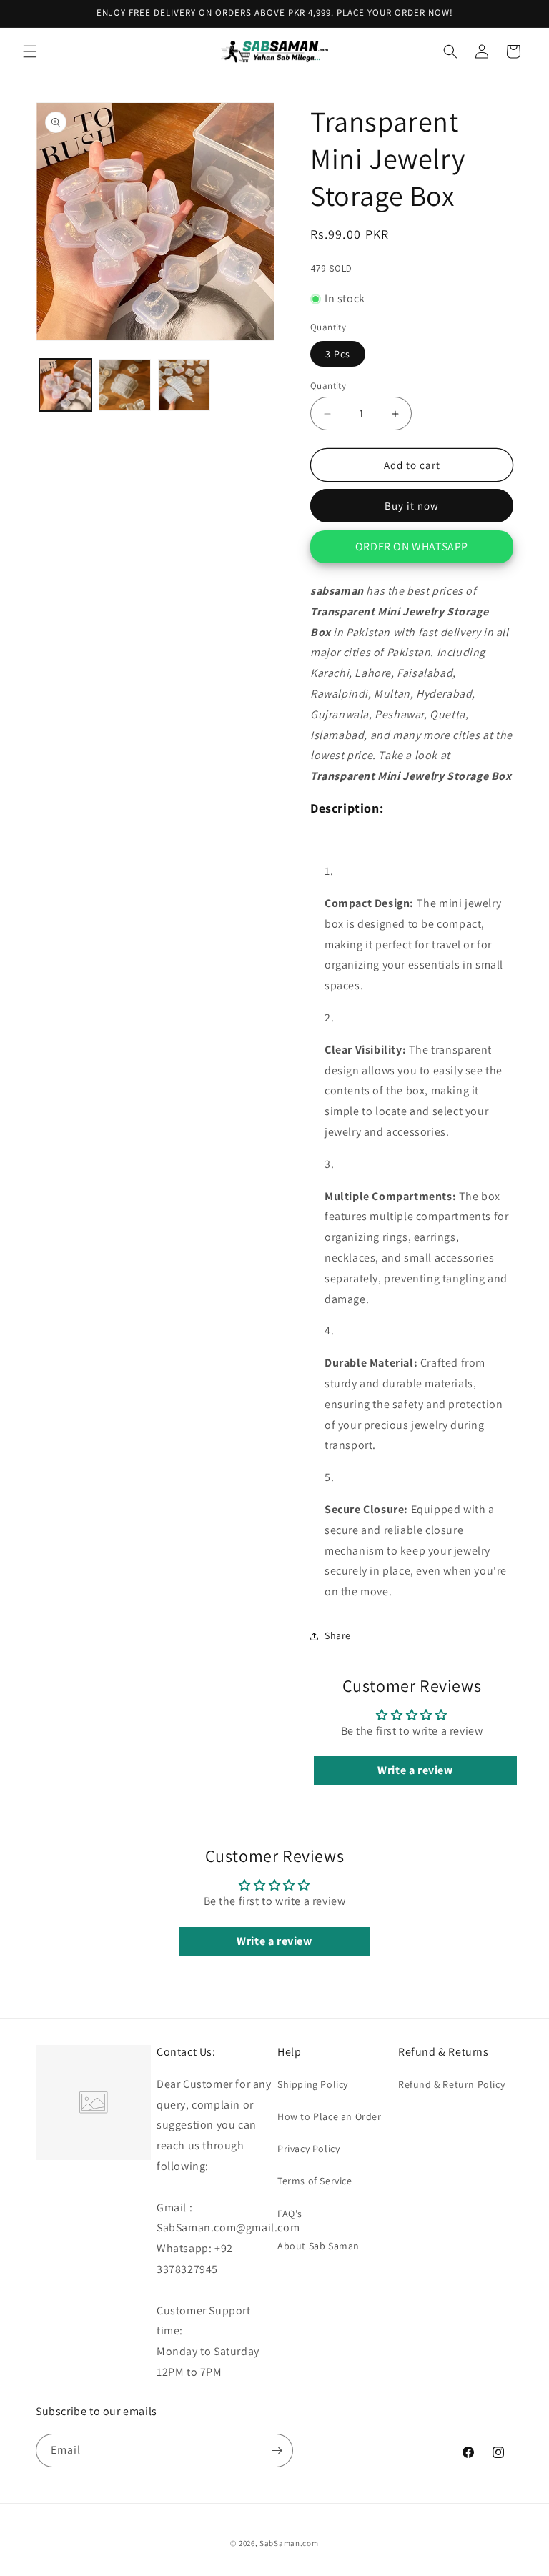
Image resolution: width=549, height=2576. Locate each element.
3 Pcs (338, 354)
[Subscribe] (277, 2451)
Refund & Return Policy (451, 2084)
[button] (30, 51)
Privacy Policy (308, 2149)
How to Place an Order (330, 2116)
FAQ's (290, 2214)
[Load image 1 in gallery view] (65, 385)
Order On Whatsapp (412, 546)
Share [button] (338, 1635)
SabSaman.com (289, 2543)
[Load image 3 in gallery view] (184, 385)
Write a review (415, 1770)
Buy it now (412, 506)
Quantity (328, 386)
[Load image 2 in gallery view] (125, 385)
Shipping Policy (313, 2084)
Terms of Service (315, 2181)
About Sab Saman (318, 2246)
